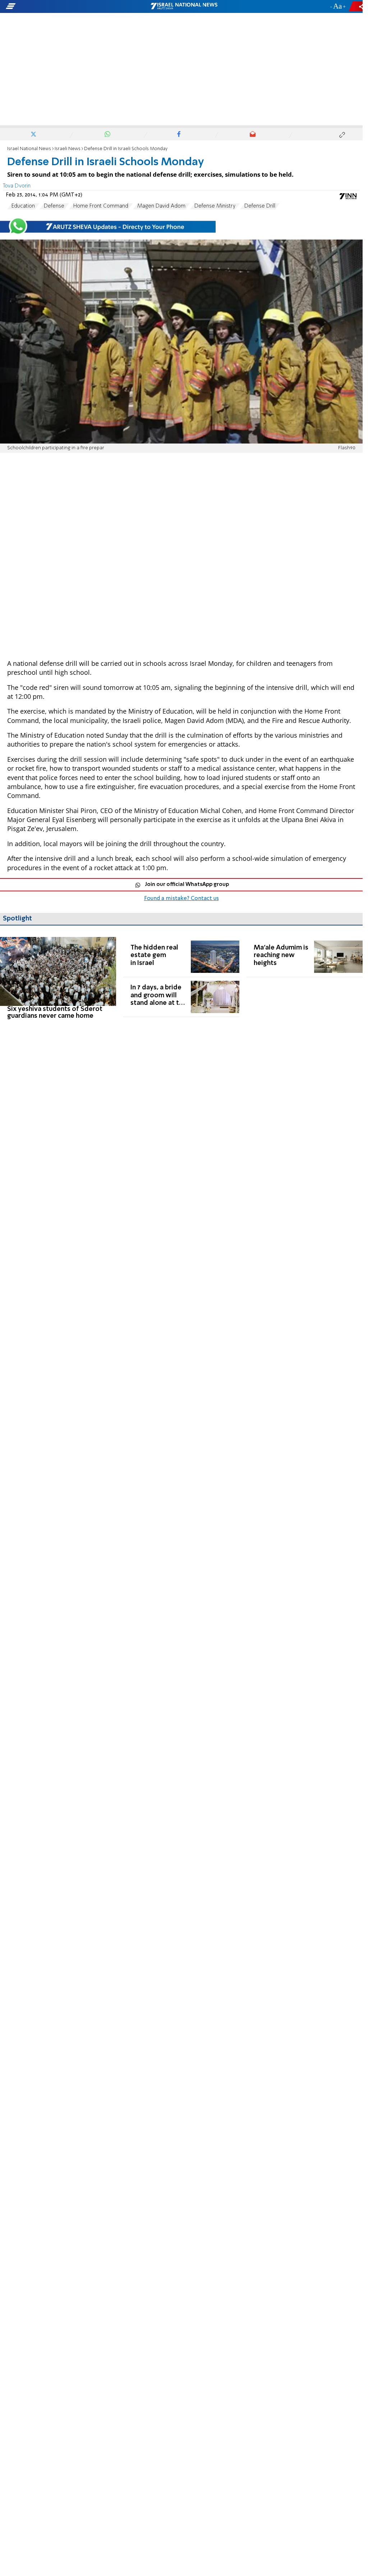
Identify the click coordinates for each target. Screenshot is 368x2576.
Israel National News (29, 149)
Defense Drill (260, 206)
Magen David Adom (161, 206)
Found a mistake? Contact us (181, 899)
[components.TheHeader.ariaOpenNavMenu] (58, 6)
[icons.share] (357, 6)
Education (23, 206)
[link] (58, 978)
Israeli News (68, 149)
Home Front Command (101, 206)
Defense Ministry (215, 206)
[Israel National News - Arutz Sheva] (184, 6)
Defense (54, 206)
